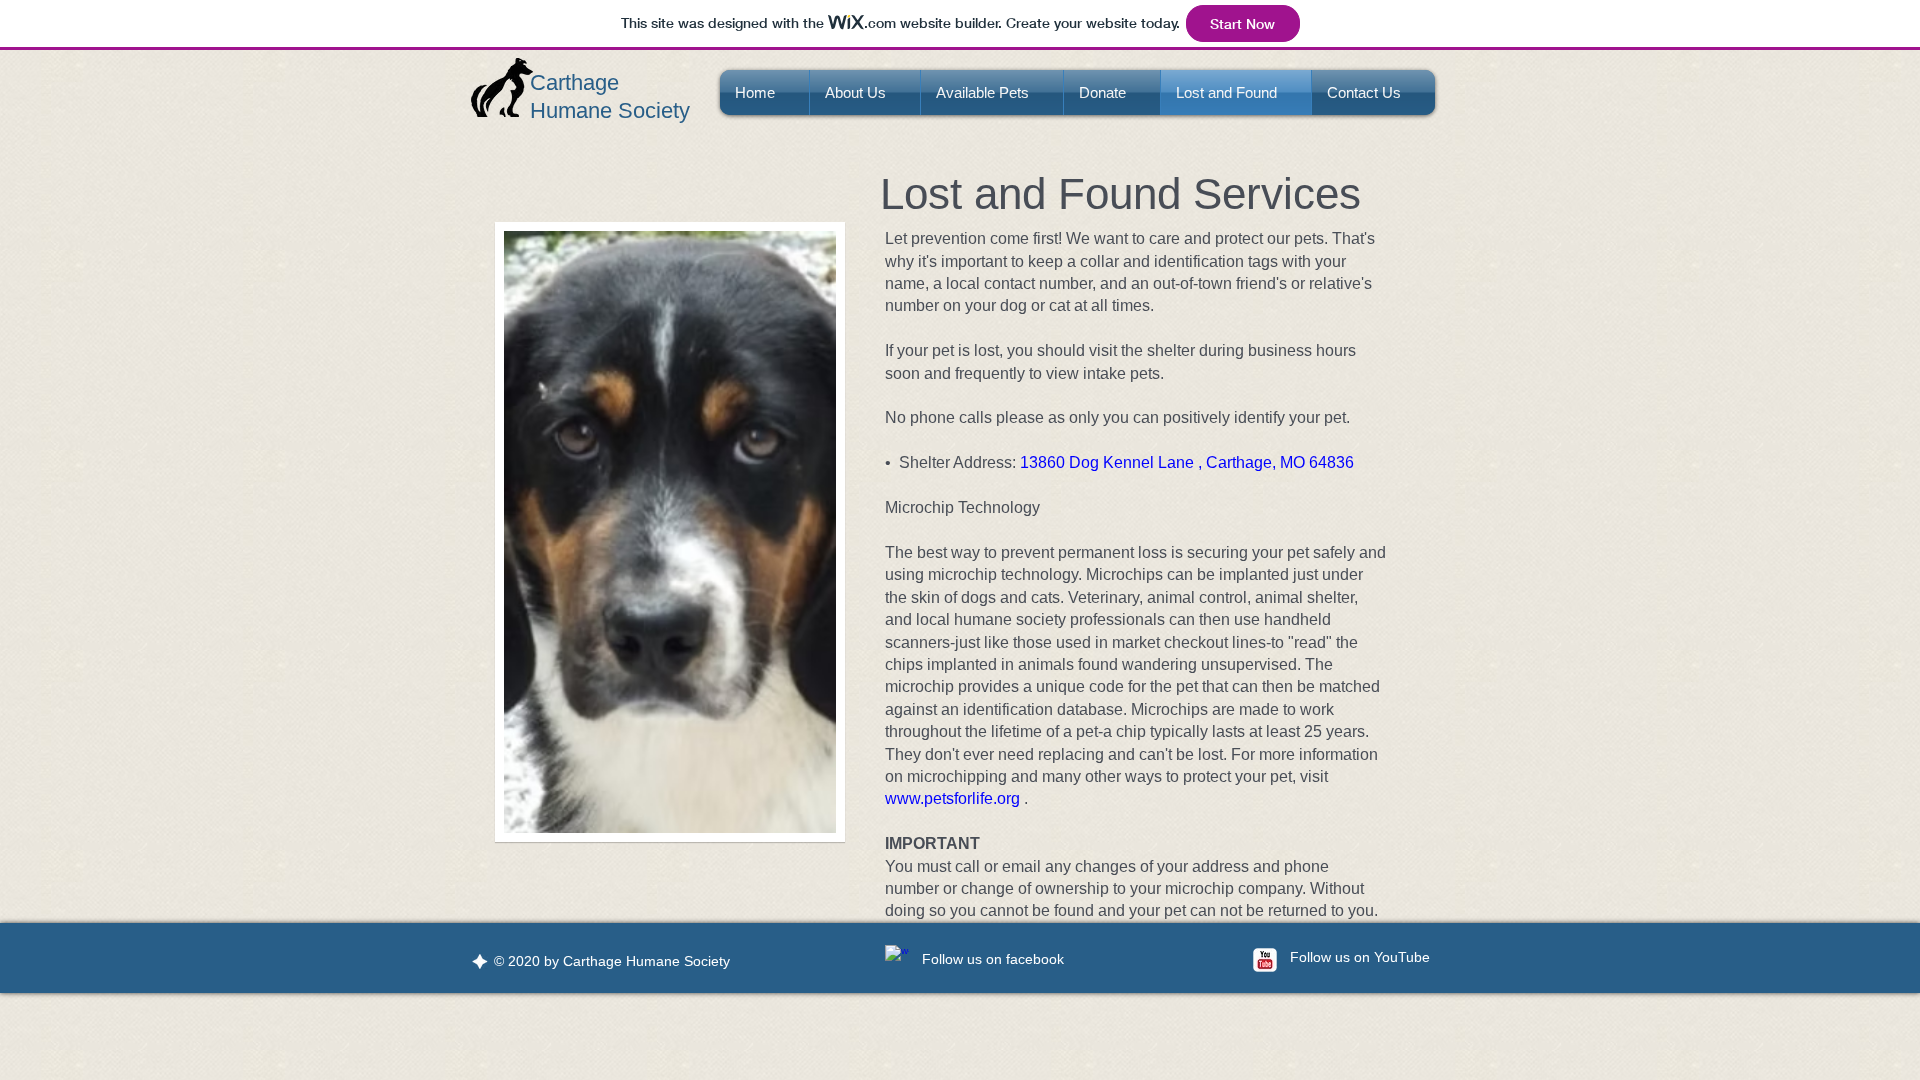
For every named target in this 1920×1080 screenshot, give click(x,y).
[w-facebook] (897, 957)
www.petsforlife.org (952, 798)
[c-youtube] (1265, 960)
